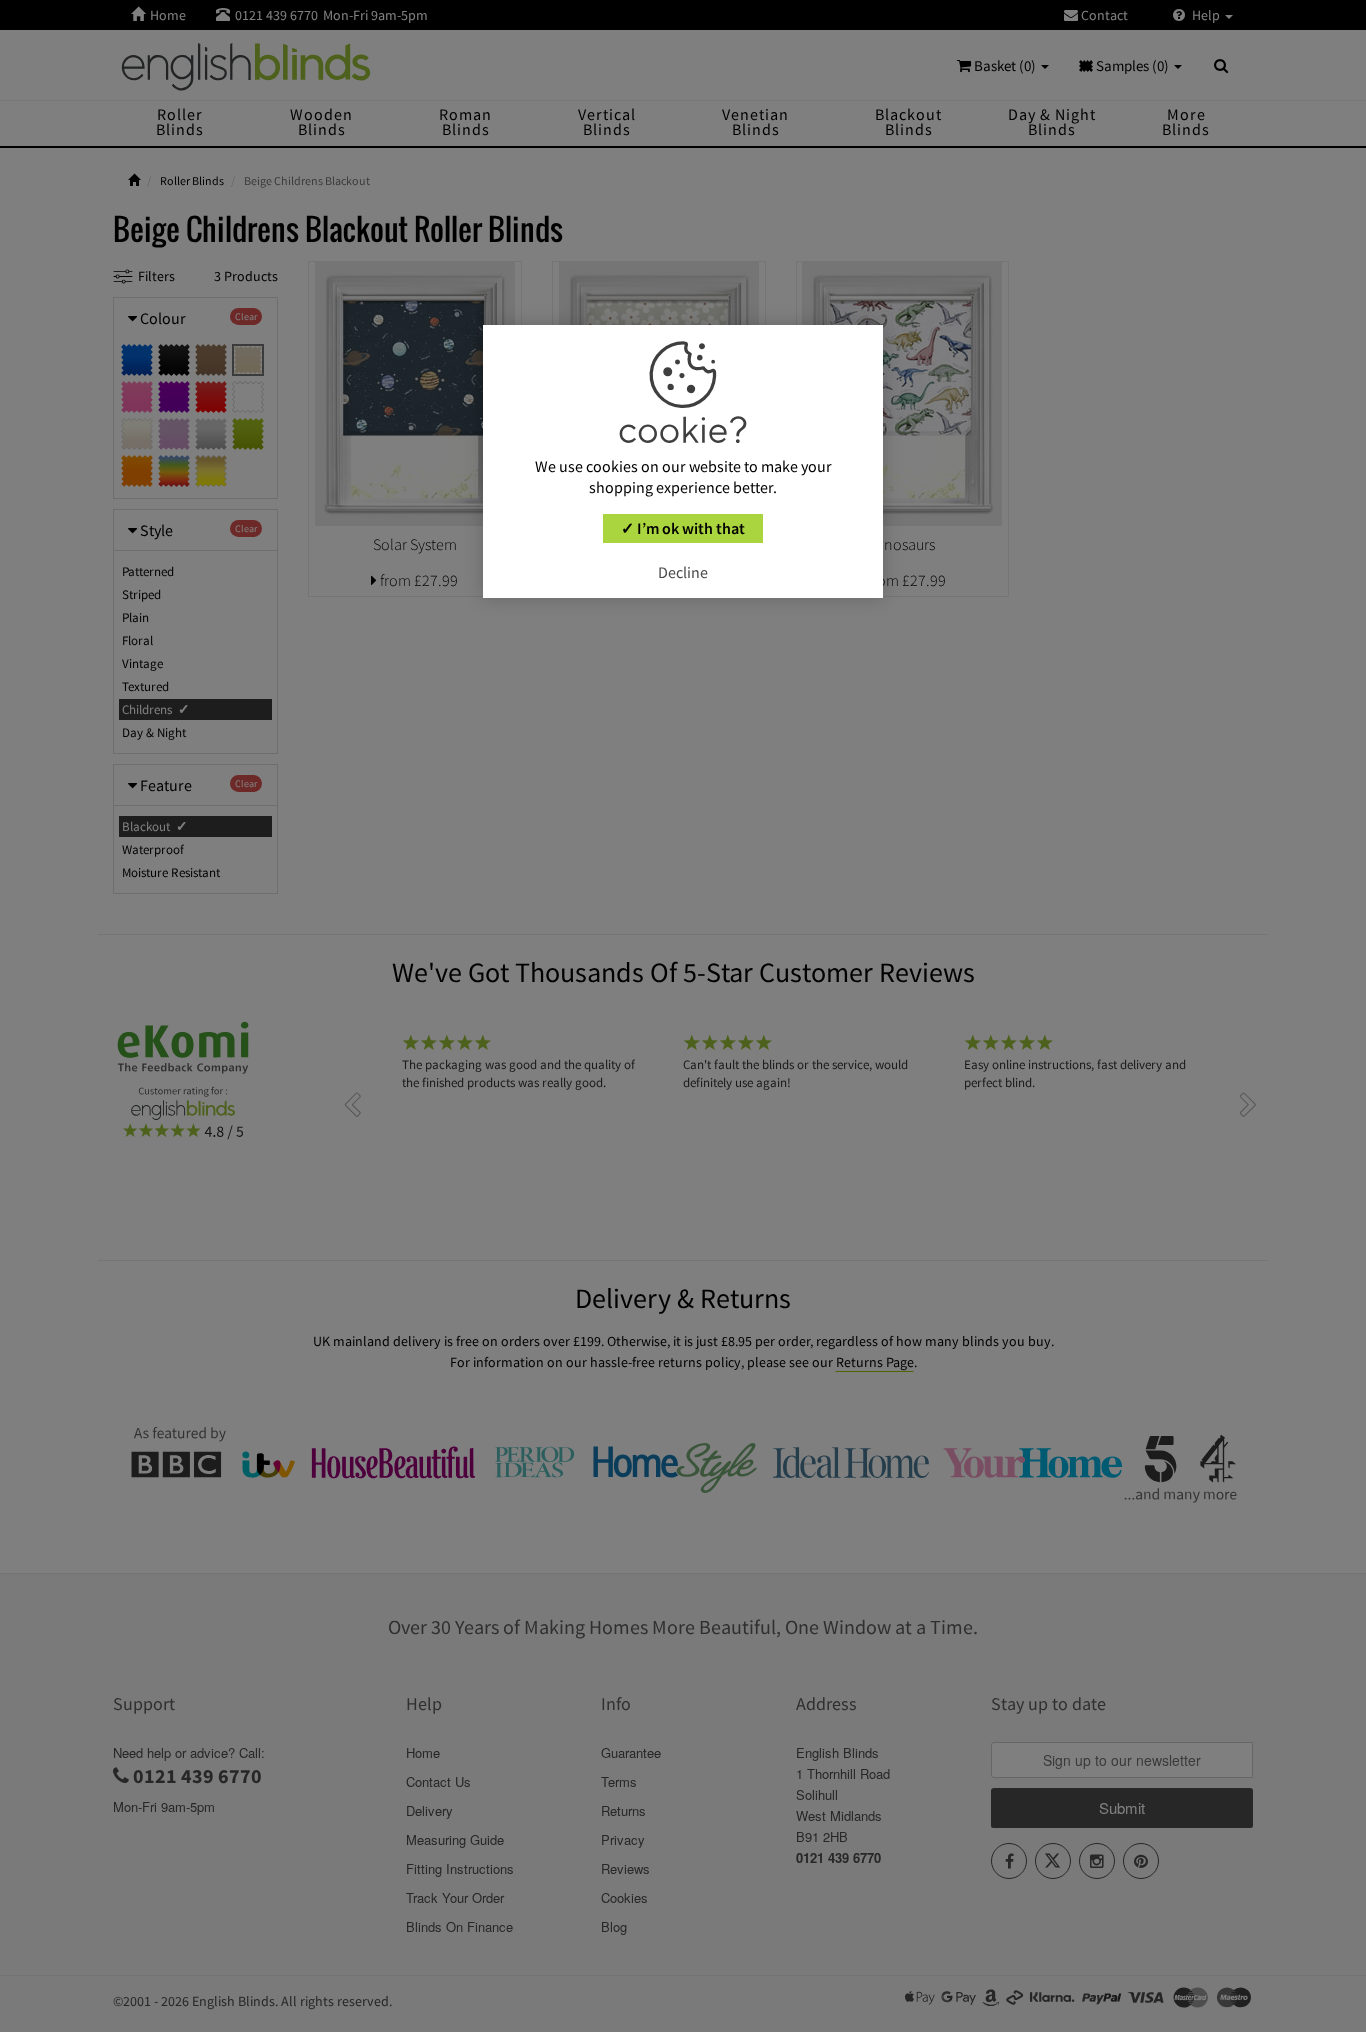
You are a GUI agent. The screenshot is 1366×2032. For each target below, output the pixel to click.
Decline (683, 572)
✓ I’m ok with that (683, 528)
